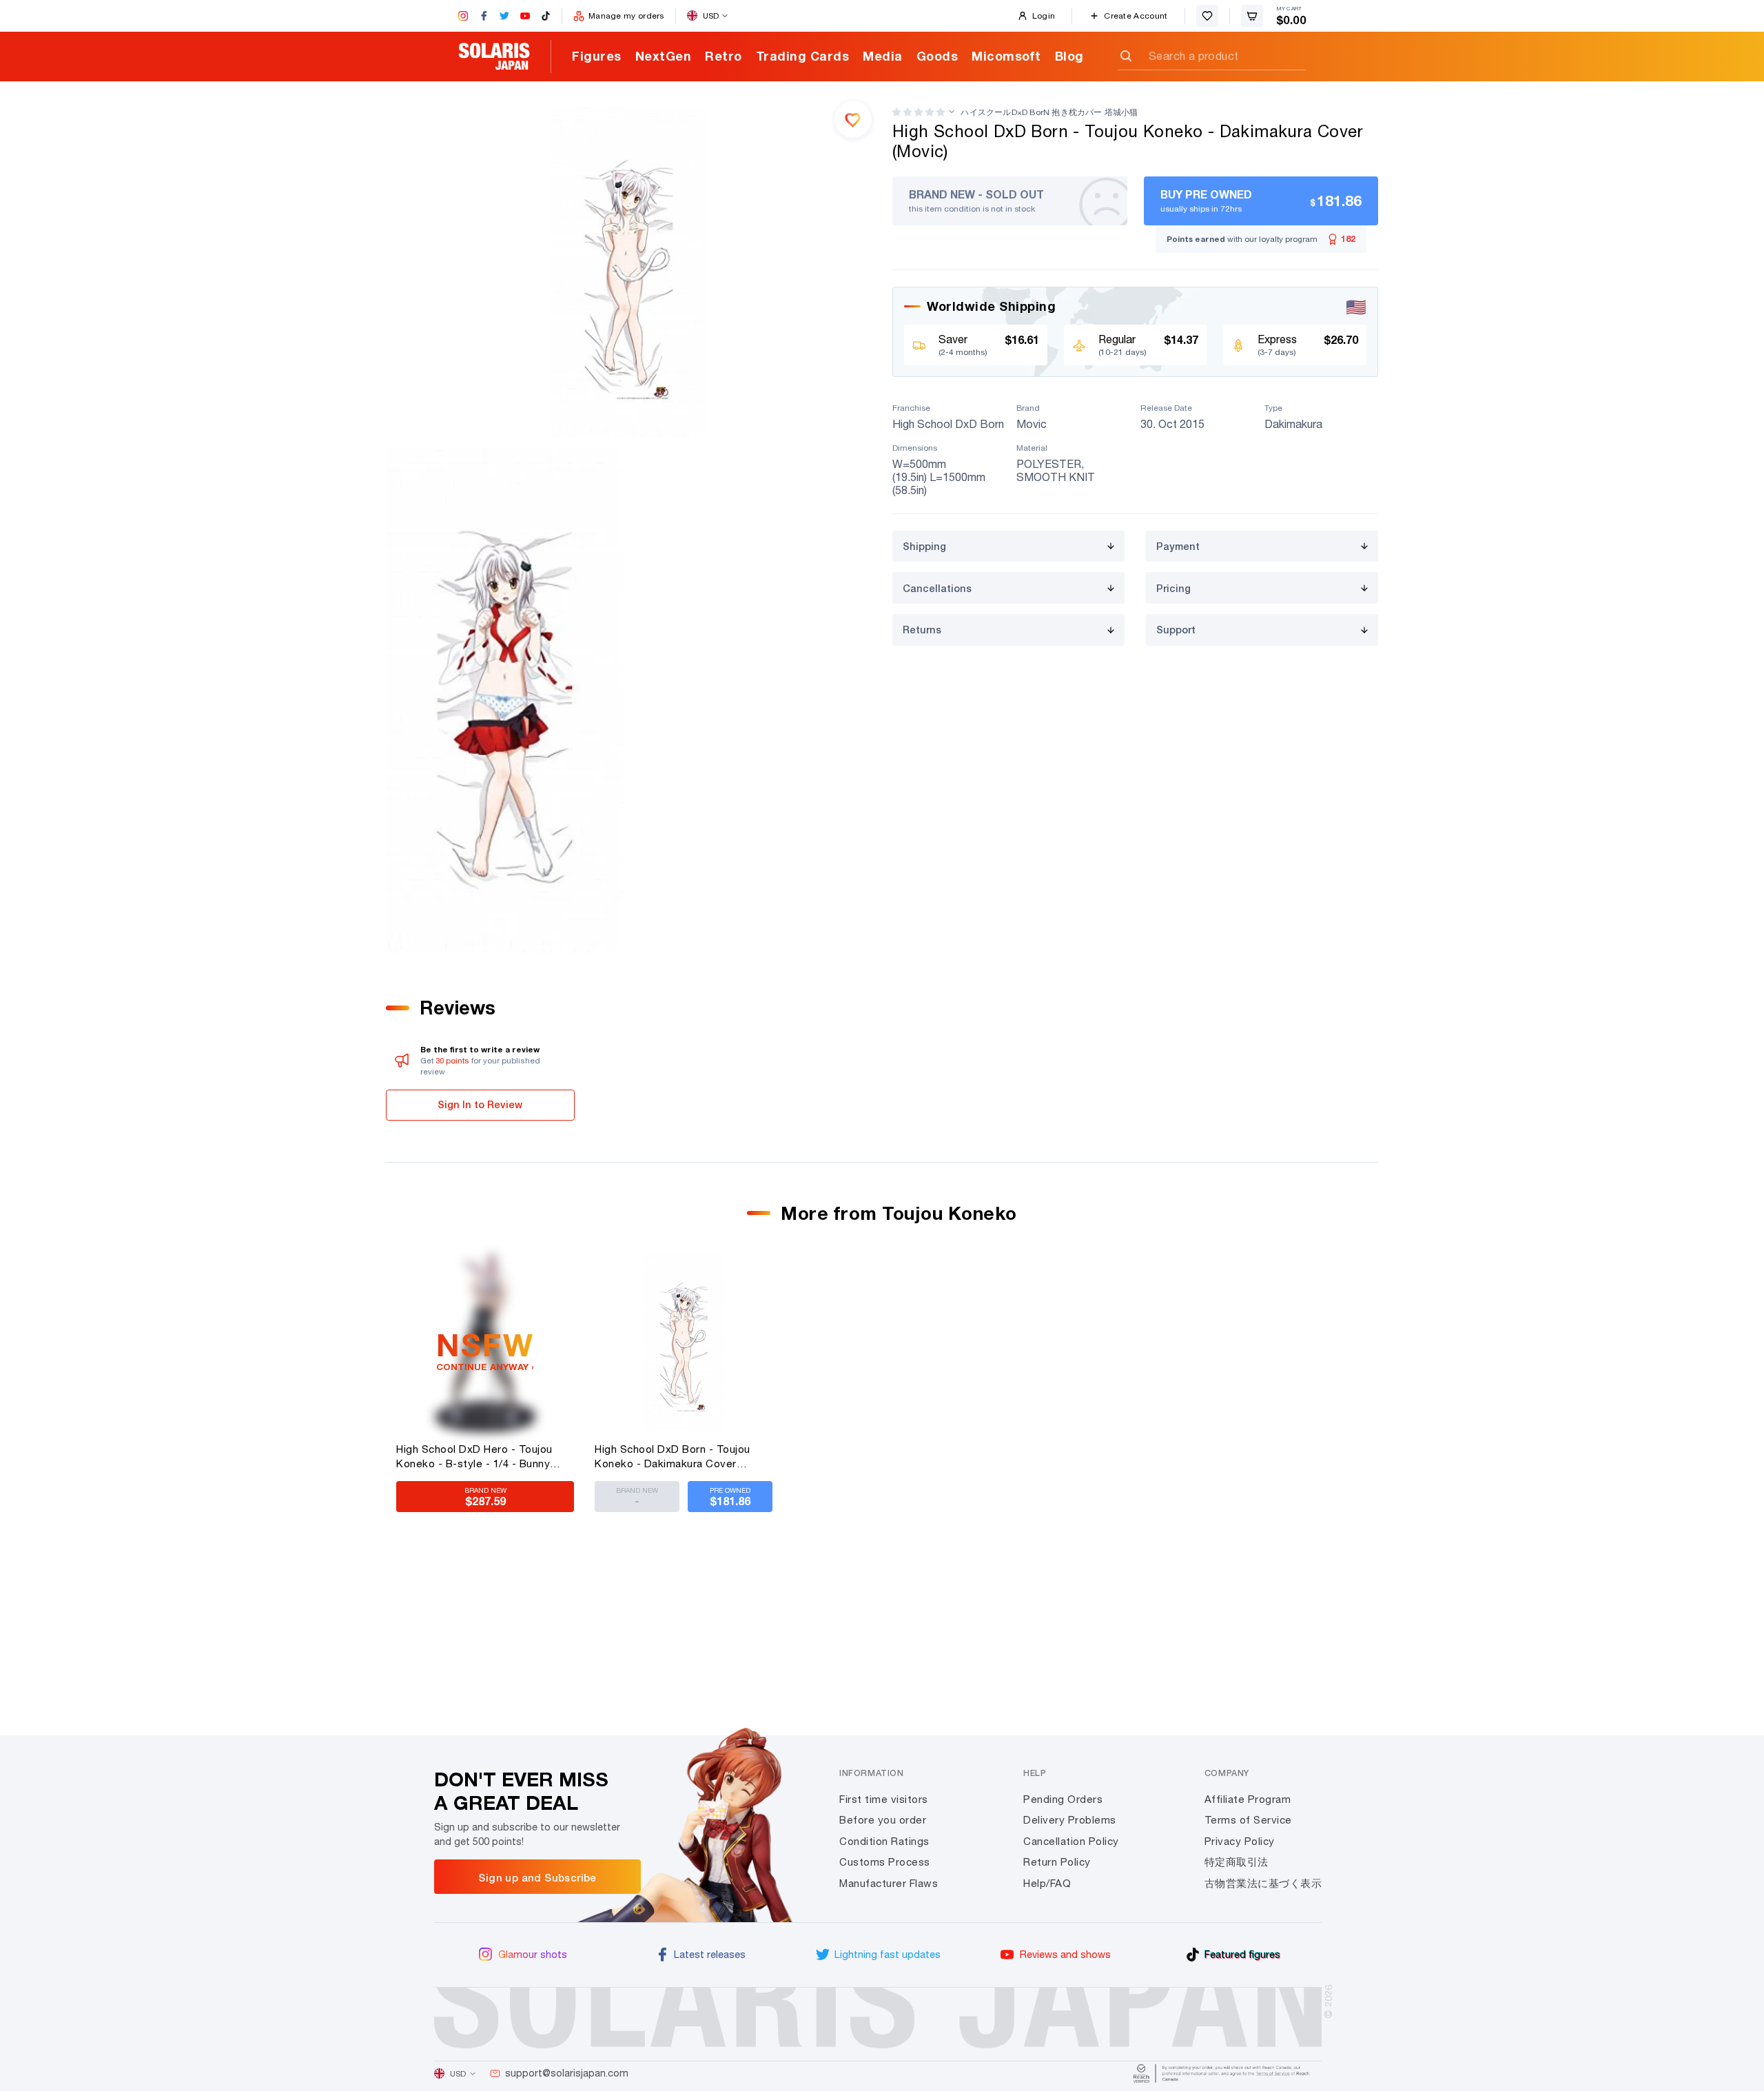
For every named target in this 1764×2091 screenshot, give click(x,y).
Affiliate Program (1248, 1799)
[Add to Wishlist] (853, 119)
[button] (919, 112)
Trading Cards (803, 56)
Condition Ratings (884, 1841)
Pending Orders (1063, 1799)
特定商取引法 (1237, 1862)
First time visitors (884, 1799)
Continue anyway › (485, 1367)
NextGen (664, 56)
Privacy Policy (1240, 1841)
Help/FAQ (1047, 1883)
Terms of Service (1248, 1820)
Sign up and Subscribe (537, 1877)
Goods (937, 56)
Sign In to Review (480, 1104)
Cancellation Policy (1071, 1841)
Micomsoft (1006, 56)
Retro (724, 56)
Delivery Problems (1070, 1820)
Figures (597, 56)
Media (883, 56)
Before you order (883, 1820)
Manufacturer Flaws (889, 1883)
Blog (1069, 56)
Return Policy (1057, 1862)
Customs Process (885, 1862)
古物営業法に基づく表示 (1263, 1883)
